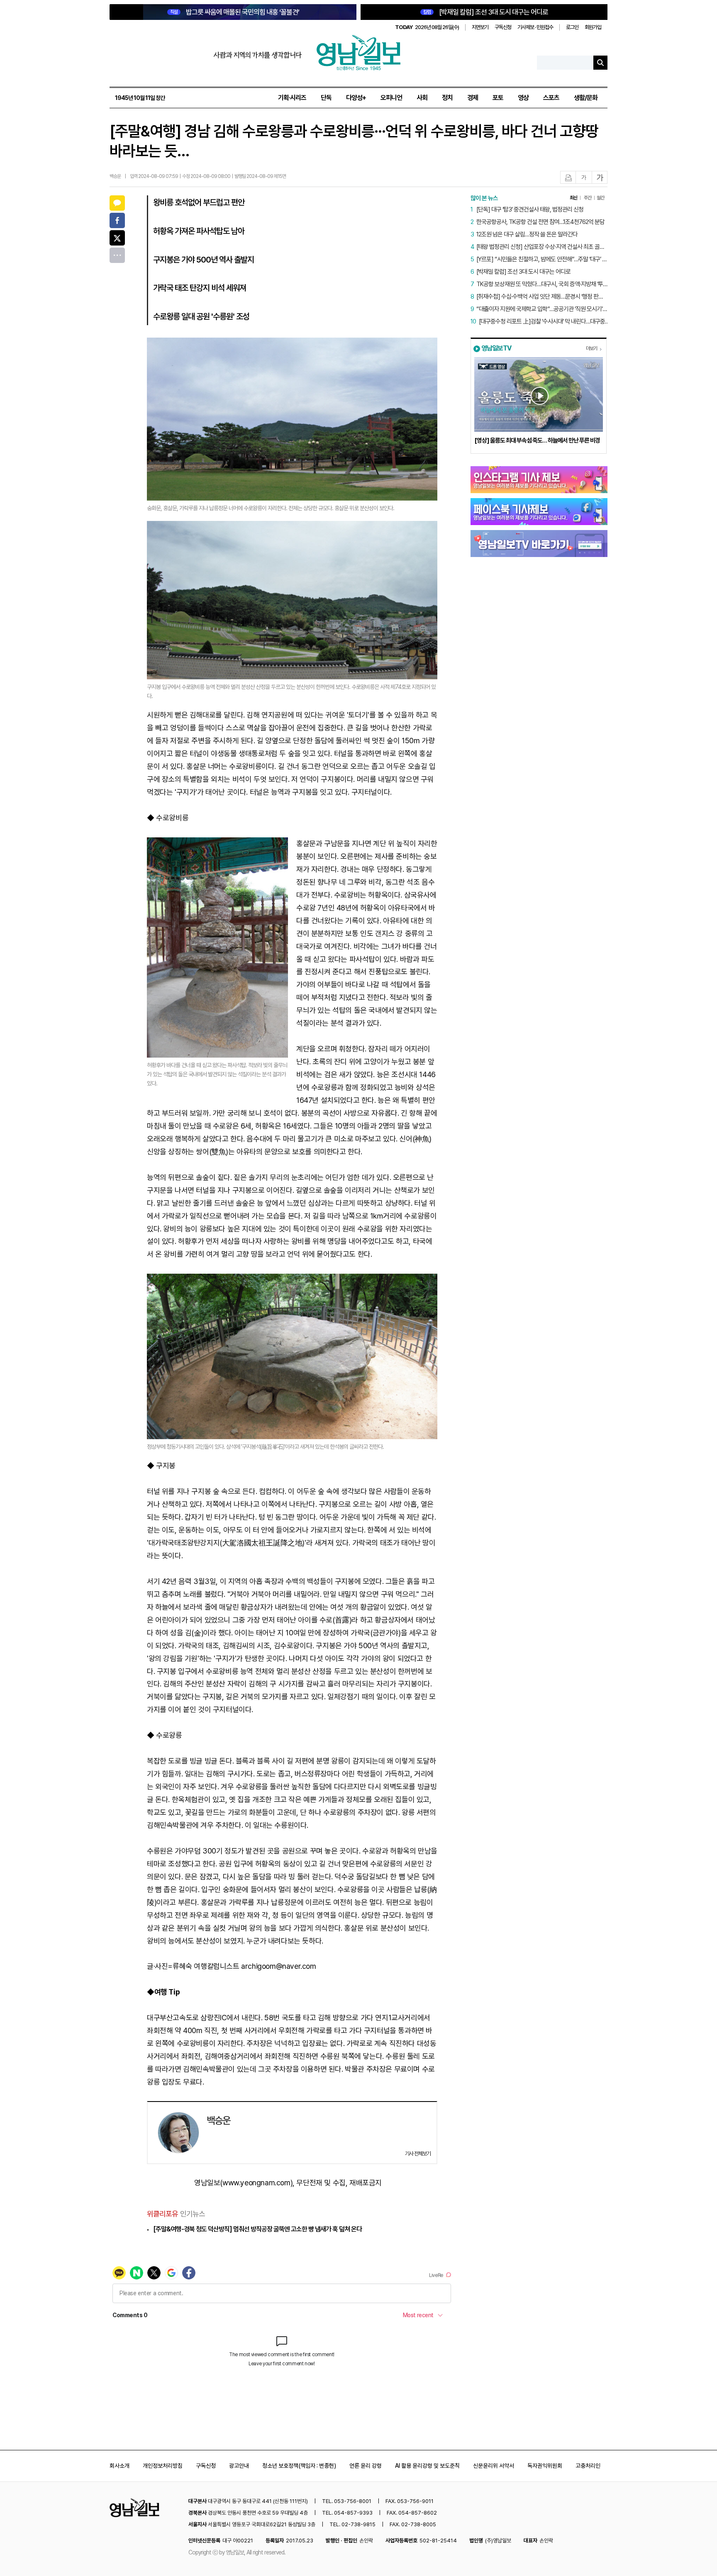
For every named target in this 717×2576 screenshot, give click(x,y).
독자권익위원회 (545, 2466)
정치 (447, 98)
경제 (473, 98)
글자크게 (600, 178)
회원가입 (593, 27)
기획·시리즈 (292, 98)
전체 (117, 255)
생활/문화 (586, 98)
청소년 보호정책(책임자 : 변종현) (299, 2466)
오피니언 (391, 98)
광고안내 (239, 2466)
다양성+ (356, 98)
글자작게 (584, 178)
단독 (326, 98)
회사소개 (119, 2466)
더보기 (591, 348)
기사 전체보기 (418, 2154)
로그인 (572, 27)
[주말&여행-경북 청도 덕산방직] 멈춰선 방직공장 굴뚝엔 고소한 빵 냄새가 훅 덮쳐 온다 (257, 2229)
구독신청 (503, 27)
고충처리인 (588, 2466)
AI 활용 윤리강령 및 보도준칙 (427, 2466)
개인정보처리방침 (163, 2466)
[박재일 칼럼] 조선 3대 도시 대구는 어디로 (486, 12)
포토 (498, 98)
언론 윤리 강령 (366, 2466)
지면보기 (480, 27)
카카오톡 (117, 203)
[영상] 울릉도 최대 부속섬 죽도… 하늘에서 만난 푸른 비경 (537, 440)
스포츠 (551, 98)
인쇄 (568, 178)
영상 (523, 98)
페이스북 (117, 220)
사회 (422, 98)
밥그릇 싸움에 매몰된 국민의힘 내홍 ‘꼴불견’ (235, 12)
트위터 (117, 238)
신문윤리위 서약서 (494, 2466)
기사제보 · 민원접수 (535, 27)
